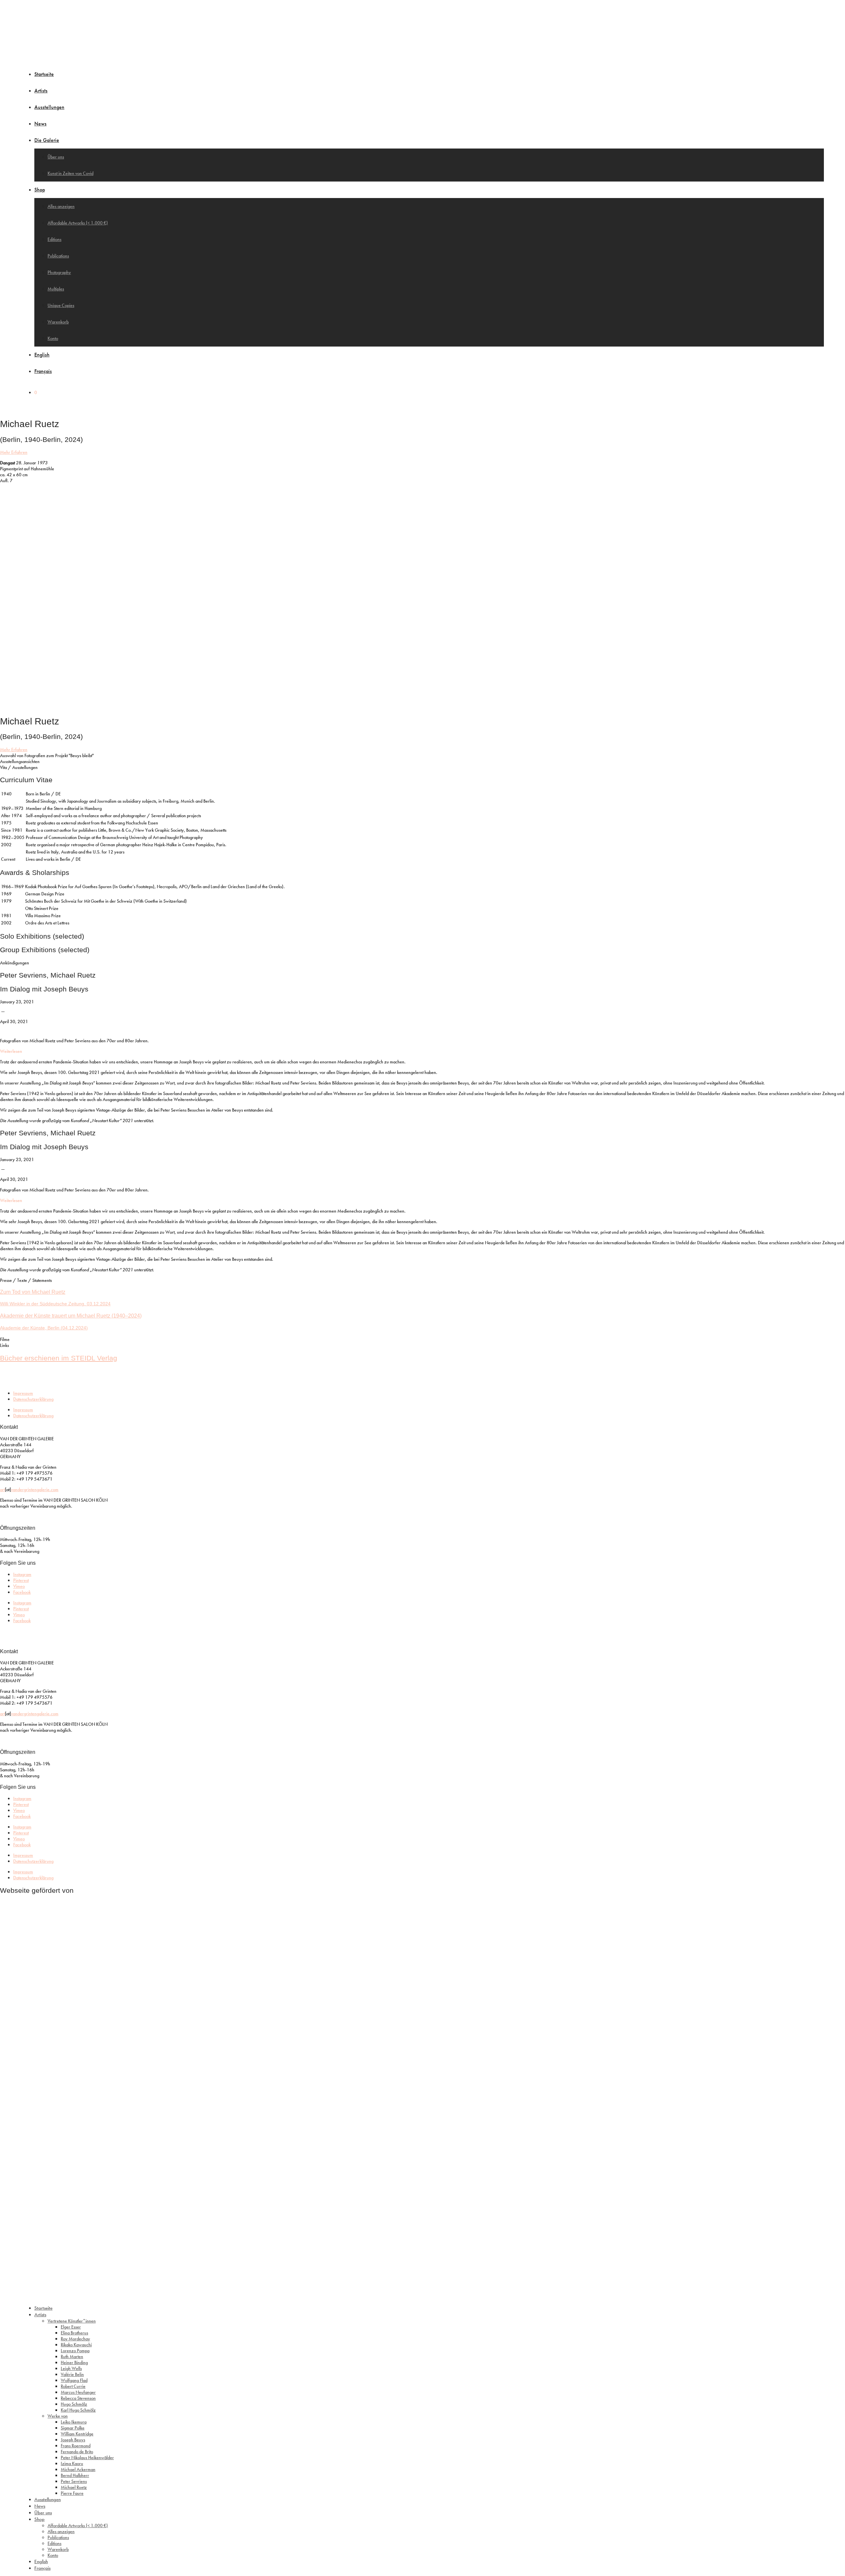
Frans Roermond (76, 2446)
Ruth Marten (72, 2357)
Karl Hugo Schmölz (78, 2410)
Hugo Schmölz (74, 2404)
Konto (53, 338)
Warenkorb (58, 322)
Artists (41, 91)
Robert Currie (73, 2386)
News (40, 124)
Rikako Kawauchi (76, 2345)
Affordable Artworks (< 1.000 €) (78, 223)
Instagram (22, 1574)
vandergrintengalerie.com (35, 1489)
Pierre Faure (72, 2493)
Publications (58, 256)
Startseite (44, 74)
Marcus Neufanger (78, 2392)
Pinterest (21, 1580)
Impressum (23, 1393)
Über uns (56, 157)
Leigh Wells (71, 2368)
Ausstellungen (49, 107)
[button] (422, 755)
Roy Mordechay (75, 2339)
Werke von (58, 2416)
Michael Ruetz (74, 2487)
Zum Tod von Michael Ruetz (33, 1292)
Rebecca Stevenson (78, 2398)
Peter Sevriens (74, 2481)
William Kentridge (77, 2434)
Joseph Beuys (73, 2440)
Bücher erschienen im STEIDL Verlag (59, 1358)
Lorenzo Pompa (75, 2351)
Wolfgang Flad (74, 2380)
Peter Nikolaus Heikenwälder (87, 2458)
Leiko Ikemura (74, 2422)
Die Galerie (47, 140)
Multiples (56, 289)
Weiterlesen (11, 1051)
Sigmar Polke (73, 2428)
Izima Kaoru (72, 2463)
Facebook (22, 1592)
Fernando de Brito (77, 2452)
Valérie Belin (72, 2374)
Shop (40, 190)
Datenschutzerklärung (33, 1399)
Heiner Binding (74, 2362)
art (2, 1489)
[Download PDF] (4, 1030)
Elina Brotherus (74, 2333)
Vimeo (19, 1586)
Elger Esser (71, 2327)
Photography (59, 272)
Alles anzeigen (61, 206)
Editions (54, 239)
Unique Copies (61, 305)
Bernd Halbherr (75, 2475)
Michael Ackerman (78, 2469)
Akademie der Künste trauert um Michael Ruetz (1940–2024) (71, 1316)
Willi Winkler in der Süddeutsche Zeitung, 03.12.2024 (55, 1304)
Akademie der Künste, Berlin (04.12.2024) (44, 1328)
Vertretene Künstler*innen (72, 2321)
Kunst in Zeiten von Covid (70, 173)
